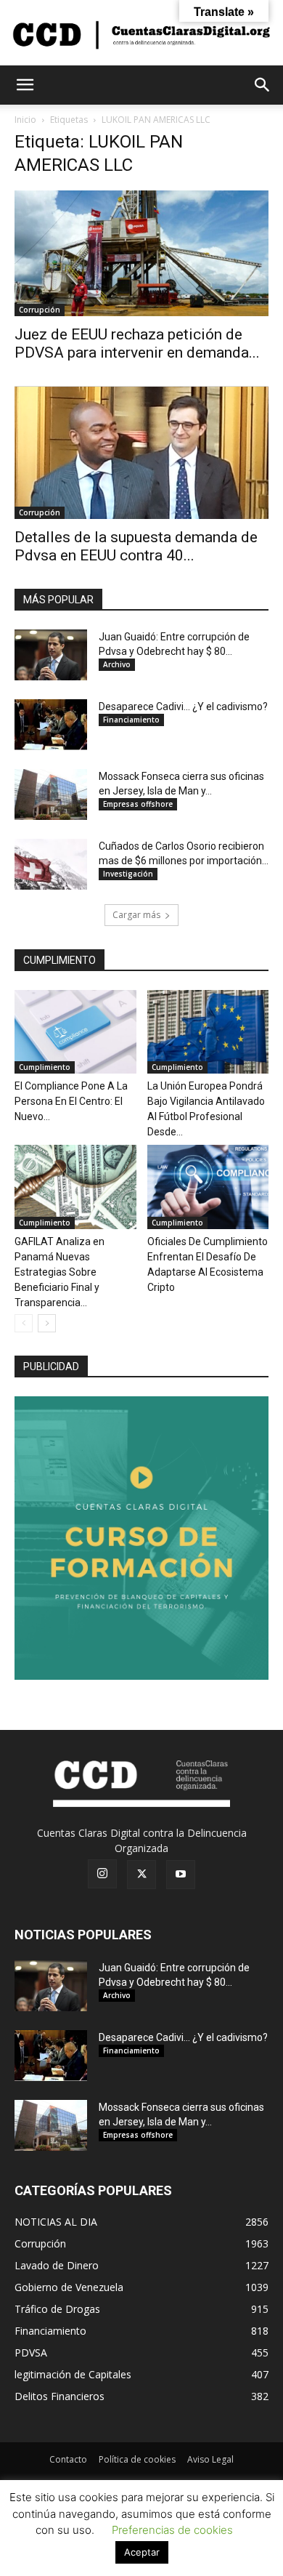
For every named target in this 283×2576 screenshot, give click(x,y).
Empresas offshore (138, 804)
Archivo (117, 664)
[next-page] (47, 1323)
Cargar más (136, 915)
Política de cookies (137, 2459)
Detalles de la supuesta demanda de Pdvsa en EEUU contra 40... (136, 546)
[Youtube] (181, 1875)
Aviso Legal (210, 2459)
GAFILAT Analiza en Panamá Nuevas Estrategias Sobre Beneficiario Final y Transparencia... (60, 1272)
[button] (25, 85)
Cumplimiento (45, 1067)
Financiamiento (131, 720)
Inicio (25, 120)
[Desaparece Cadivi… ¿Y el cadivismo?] (51, 725)
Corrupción (40, 310)
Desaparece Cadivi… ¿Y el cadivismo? (183, 707)
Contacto (68, 2459)
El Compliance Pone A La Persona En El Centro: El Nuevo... (71, 1101)
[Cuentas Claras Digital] (141, 34)
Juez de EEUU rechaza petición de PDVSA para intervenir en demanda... (137, 343)
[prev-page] (24, 1323)
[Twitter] (141, 1875)
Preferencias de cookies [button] (172, 2530)
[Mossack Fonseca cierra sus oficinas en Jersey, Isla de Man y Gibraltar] (51, 794)
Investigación (128, 874)
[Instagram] (102, 1874)
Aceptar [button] (142, 2552)
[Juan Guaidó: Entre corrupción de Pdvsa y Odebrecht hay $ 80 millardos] (51, 655)
